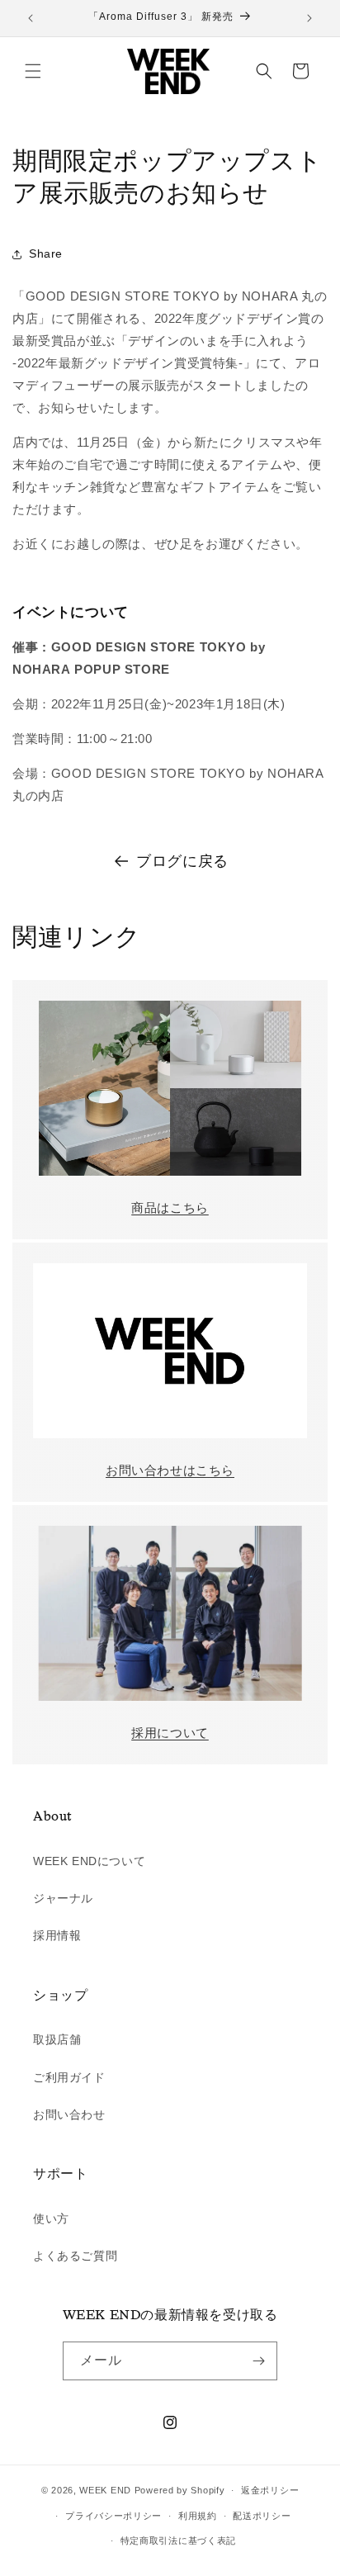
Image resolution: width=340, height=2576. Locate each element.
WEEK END (105, 2490)
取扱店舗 (57, 2039)
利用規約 (198, 2516)
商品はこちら (170, 1207)
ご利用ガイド (69, 2077)
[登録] (258, 2361)
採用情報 (57, 1935)
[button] (33, 71)
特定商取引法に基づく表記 (178, 2540)
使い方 (51, 2218)
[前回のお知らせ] (31, 18)
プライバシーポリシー (113, 2516)
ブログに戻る (182, 861)
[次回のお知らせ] (309, 18)
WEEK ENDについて (89, 1861)
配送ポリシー (262, 2516)
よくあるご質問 (75, 2256)
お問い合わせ (69, 2114)
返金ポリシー (270, 2490)
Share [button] (46, 253)
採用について (170, 1733)
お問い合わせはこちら (170, 1470)
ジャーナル (63, 1898)
